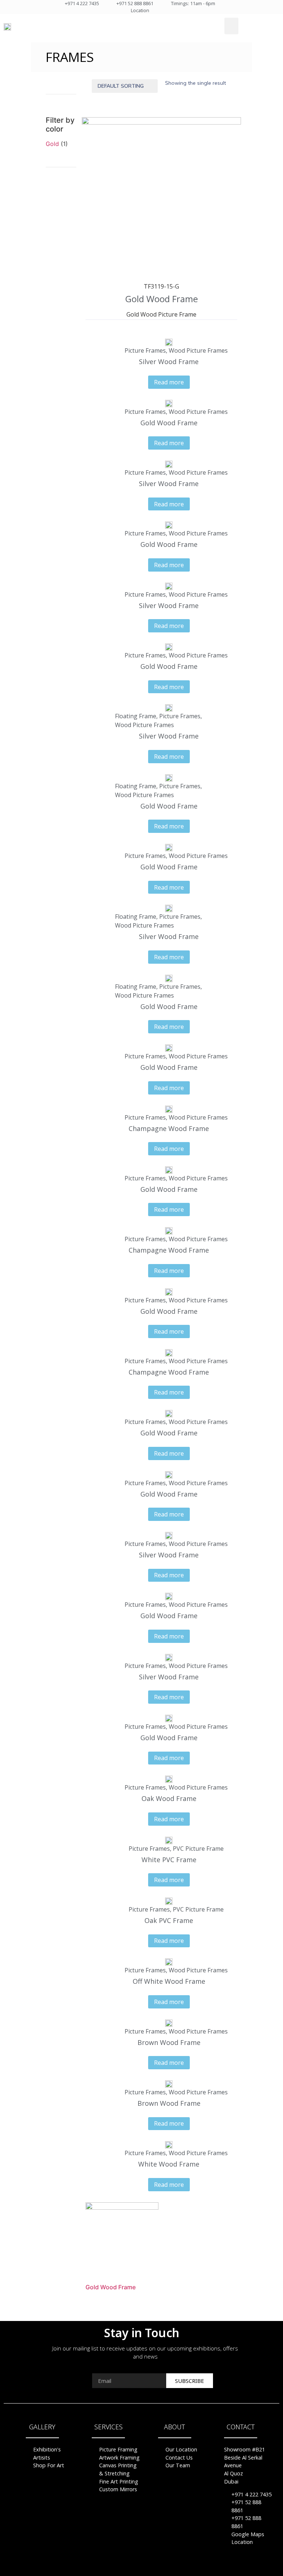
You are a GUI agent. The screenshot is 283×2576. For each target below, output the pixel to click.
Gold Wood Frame (162, 299)
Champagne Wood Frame (169, 1128)
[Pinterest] (141, 2567)
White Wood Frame (169, 2164)
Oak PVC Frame (169, 1920)
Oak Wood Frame (169, 1798)
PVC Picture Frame (198, 1849)
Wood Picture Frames (198, 350)
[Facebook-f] (127, 2567)
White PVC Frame (169, 1860)
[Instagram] (156, 2567)
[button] (231, 26)
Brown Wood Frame (169, 2042)
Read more (169, 382)
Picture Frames (145, 350)
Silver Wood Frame (169, 362)
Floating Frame (136, 716)
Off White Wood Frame (169, 1981)
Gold (52, 144)
